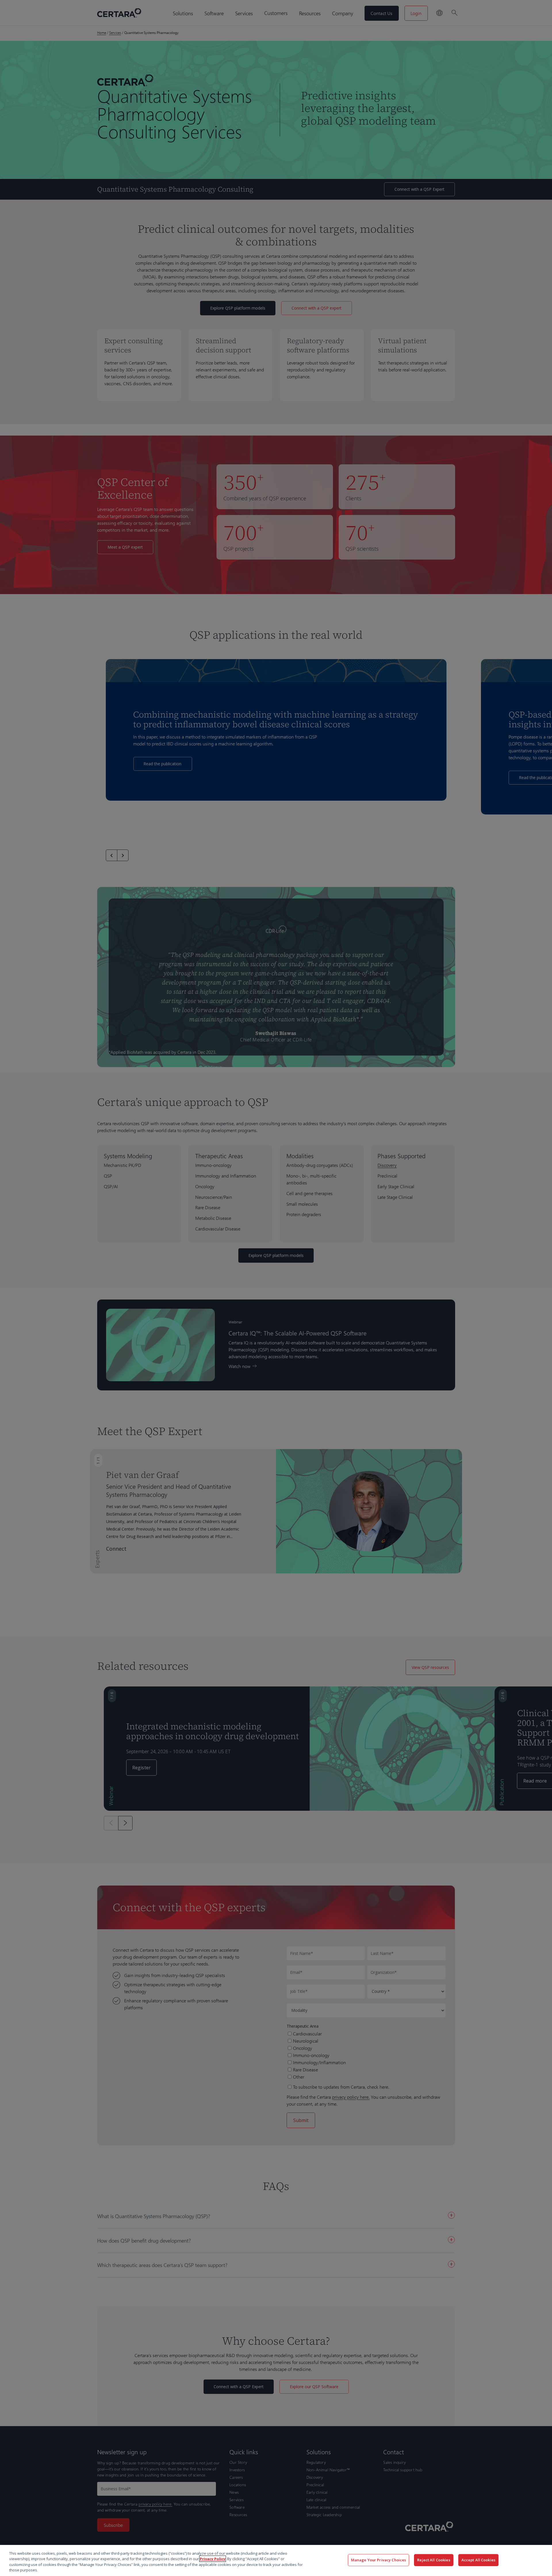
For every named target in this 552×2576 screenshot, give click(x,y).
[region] (276, 2560)
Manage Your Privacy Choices (379, 2560)
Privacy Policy (213, 2559)
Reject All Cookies (434, 2560)
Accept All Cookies (478, 2560)
